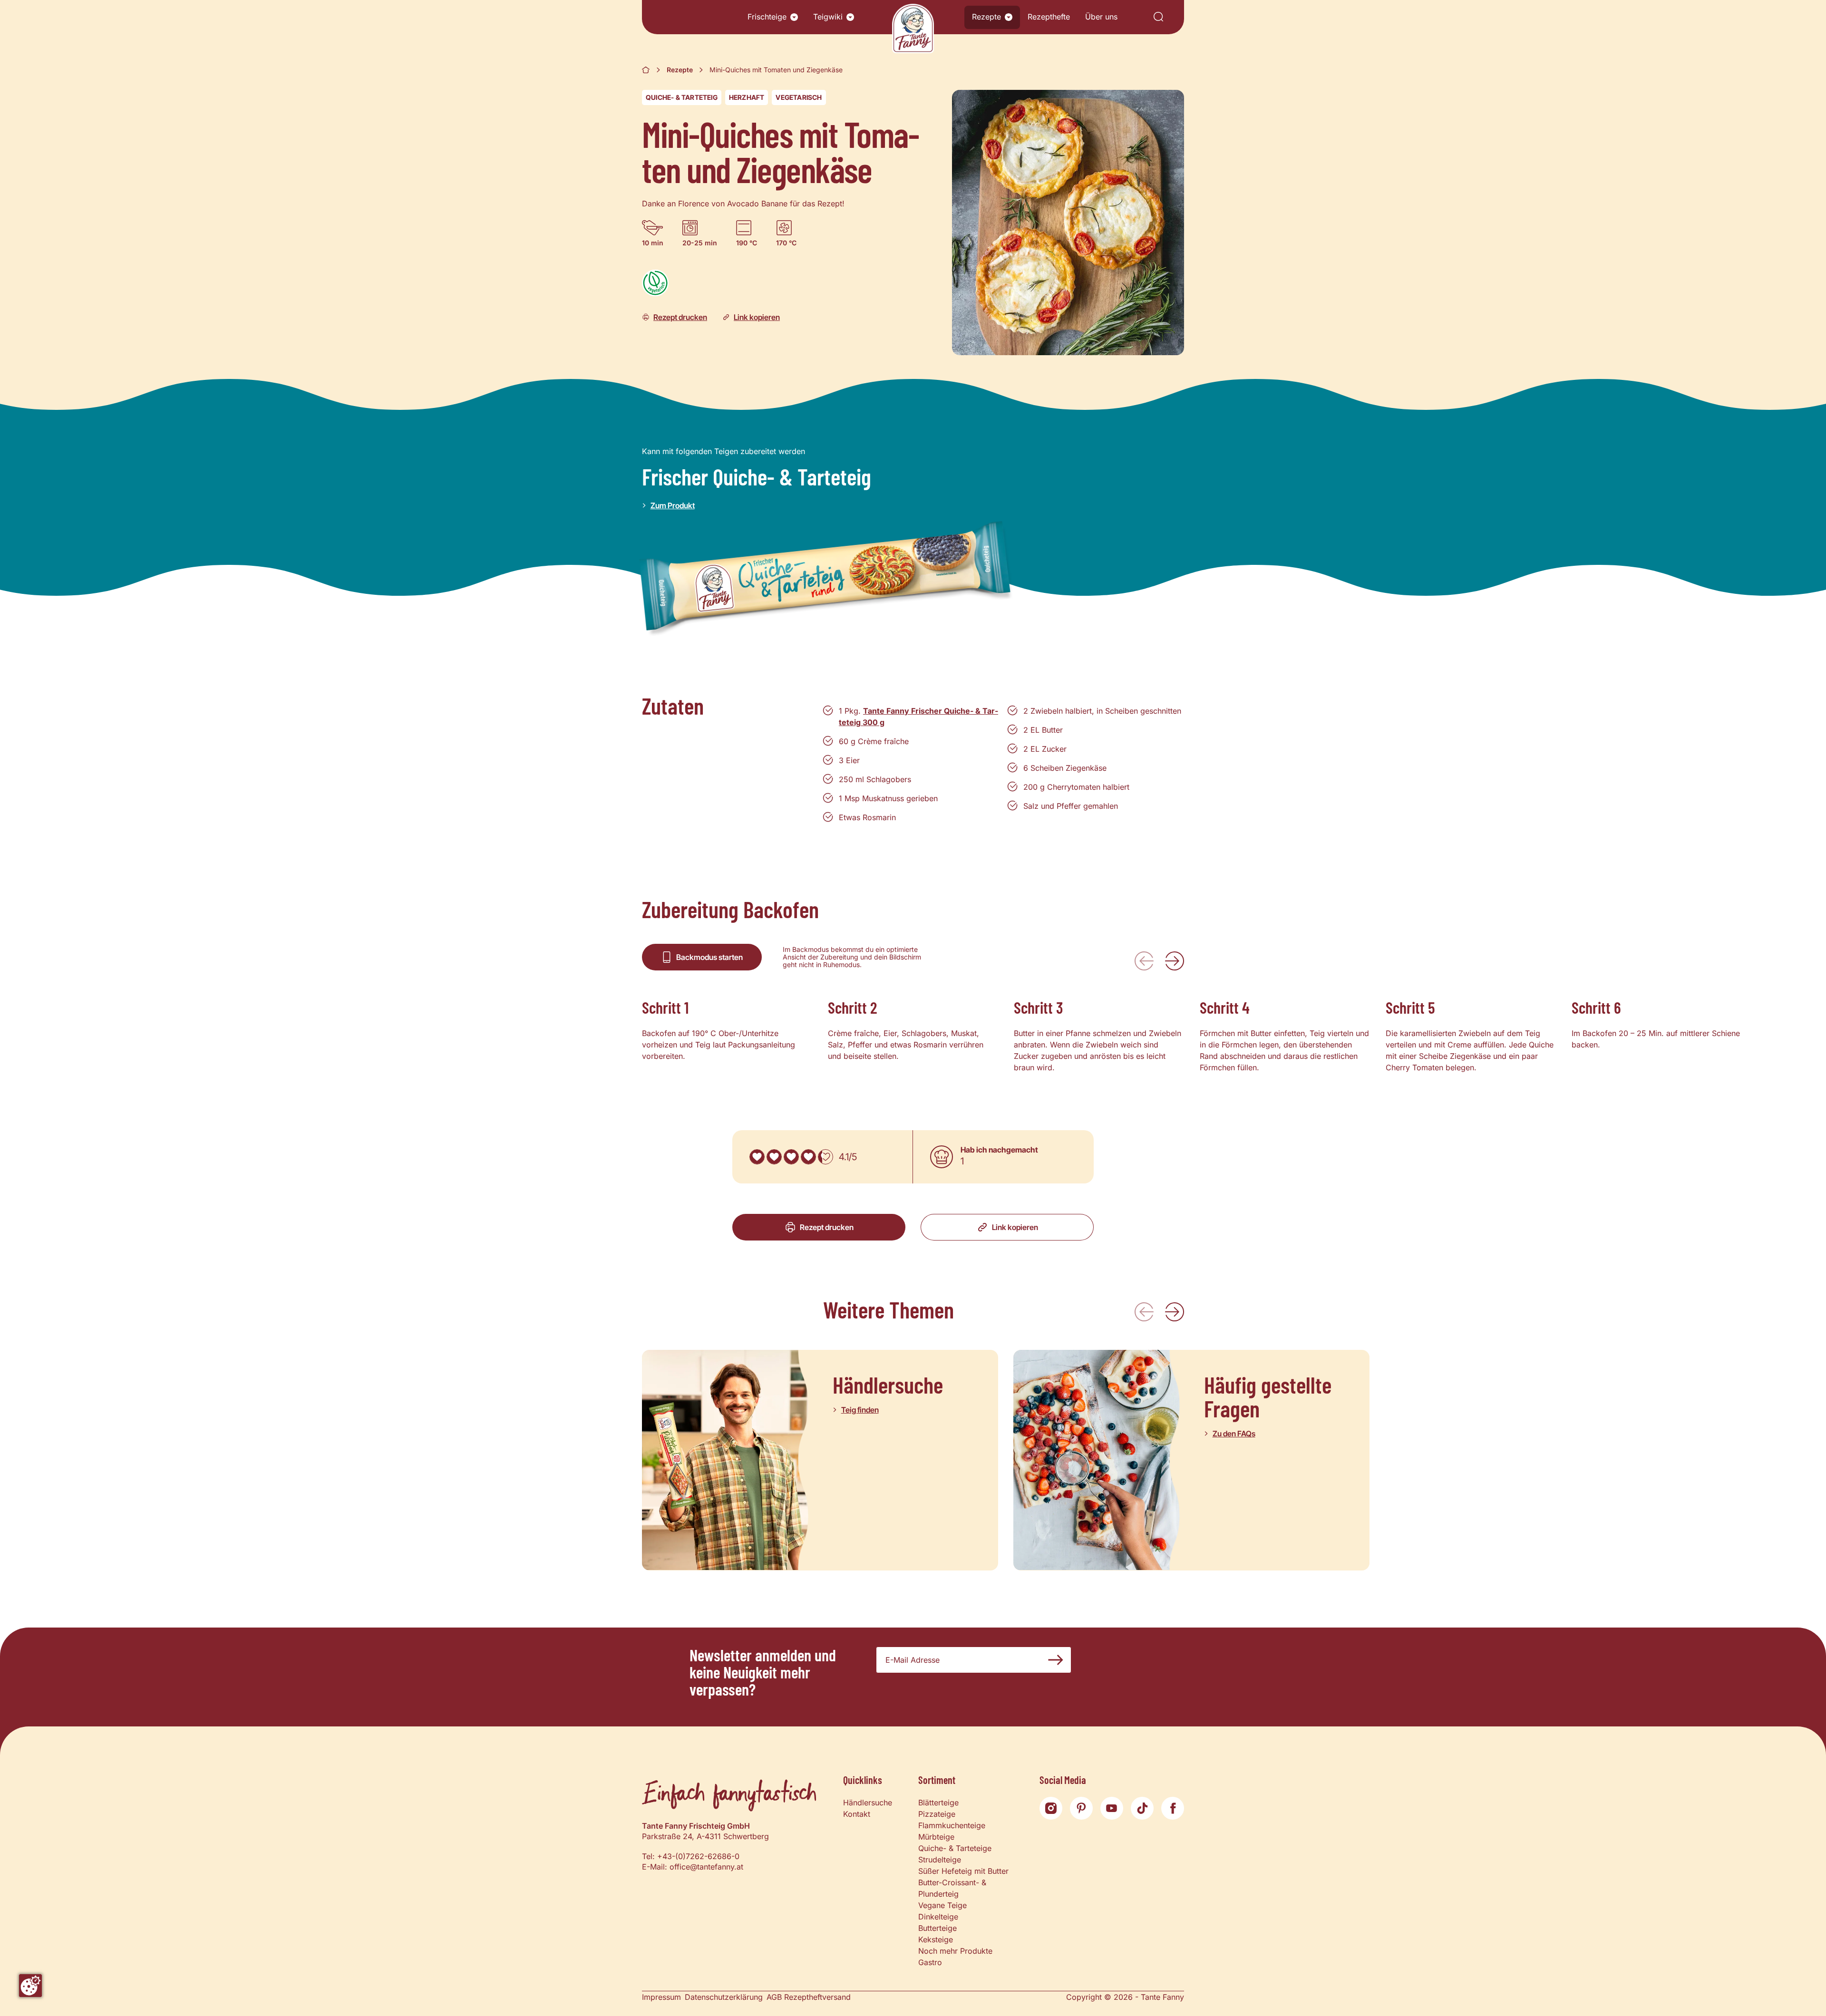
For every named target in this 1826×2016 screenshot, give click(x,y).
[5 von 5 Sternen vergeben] (826, 1157)
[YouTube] (1112, 1808)
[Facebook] (1173, 1808)
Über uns (1101, 17)
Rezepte (986, 17)
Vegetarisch (799, 97)
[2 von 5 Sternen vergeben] (774, 1157)
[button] (794, 17)
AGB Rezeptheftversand (809, 1997)
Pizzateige (937, 1814)
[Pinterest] (1081, 1808)
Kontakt (857, 1814)
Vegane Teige (942, 1905)
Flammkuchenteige (952, 1825)
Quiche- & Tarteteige (955, 1848)
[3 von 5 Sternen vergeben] (791, 1157)
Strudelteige (940, 1860)
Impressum (661, 1997)
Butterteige (937, 1928)
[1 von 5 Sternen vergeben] (757, 1157)
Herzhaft (747, 97)
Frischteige (767, 17)
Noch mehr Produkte (955, 1951)
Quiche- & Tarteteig (682, 97)
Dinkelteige (938, 1917)
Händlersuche (868, 1803)
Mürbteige (936, 1837)
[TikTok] (1142, 1808)
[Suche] (1158, 17)
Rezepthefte (1049, 17)
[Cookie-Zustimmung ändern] (30, 1986)
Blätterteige (938, 1803)
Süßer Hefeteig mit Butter (963, 1871)
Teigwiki (828, 17)
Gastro (930, 1962)
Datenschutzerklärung (724, 1997)
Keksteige (936, 1939)
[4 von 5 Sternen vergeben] (808, 1157)
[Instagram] (1051, 1808)
